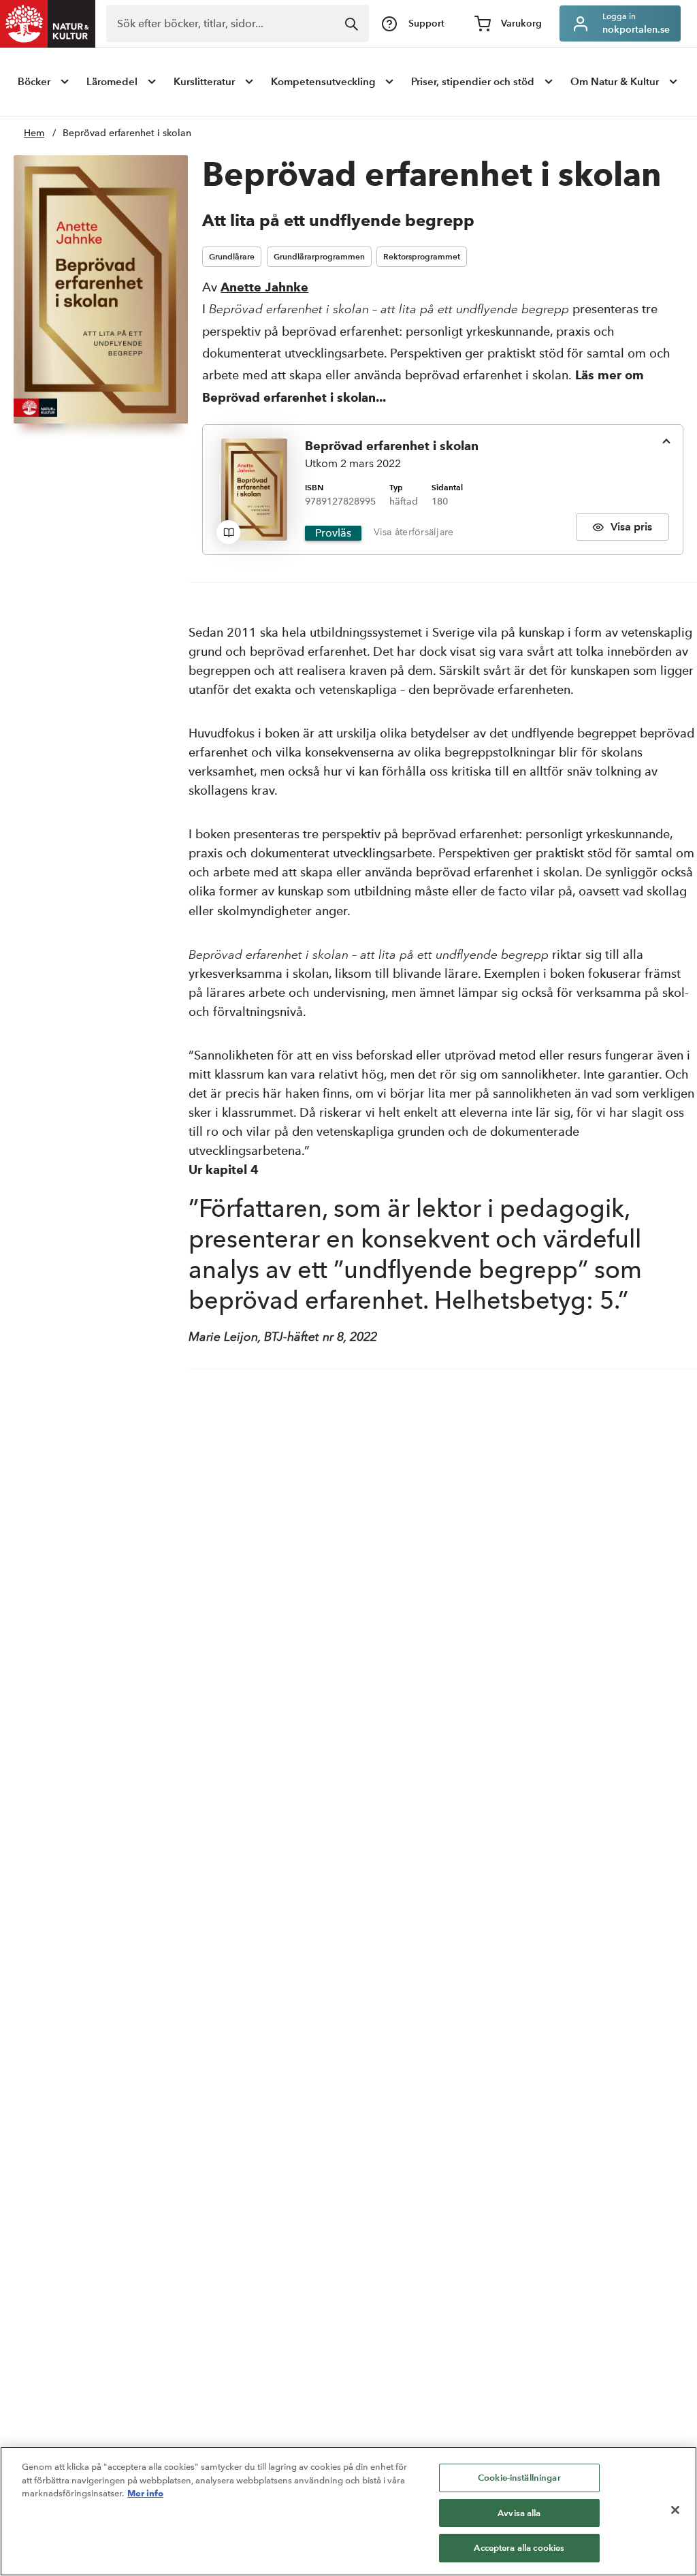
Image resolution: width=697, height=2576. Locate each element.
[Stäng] (675, 2510)
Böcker (34, 81)
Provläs (333, 533)
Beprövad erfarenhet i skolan (127, 133)
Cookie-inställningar (519, 2478)
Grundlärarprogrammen (319, 256)
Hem (34, 133)
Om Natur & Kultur (615, 81)
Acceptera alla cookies (519, 2548)
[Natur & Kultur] (48, 24)
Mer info (145, 2493)
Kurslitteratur (204, 81)
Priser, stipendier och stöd (473, 81)
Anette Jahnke (264, 287)
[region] (348, 2511)
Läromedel (112, 81)
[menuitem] (45, 82)
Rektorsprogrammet (422, 256)
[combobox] (238, 23)
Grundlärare (232, 256)
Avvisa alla (519, 2513)
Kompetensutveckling (323, 81)
